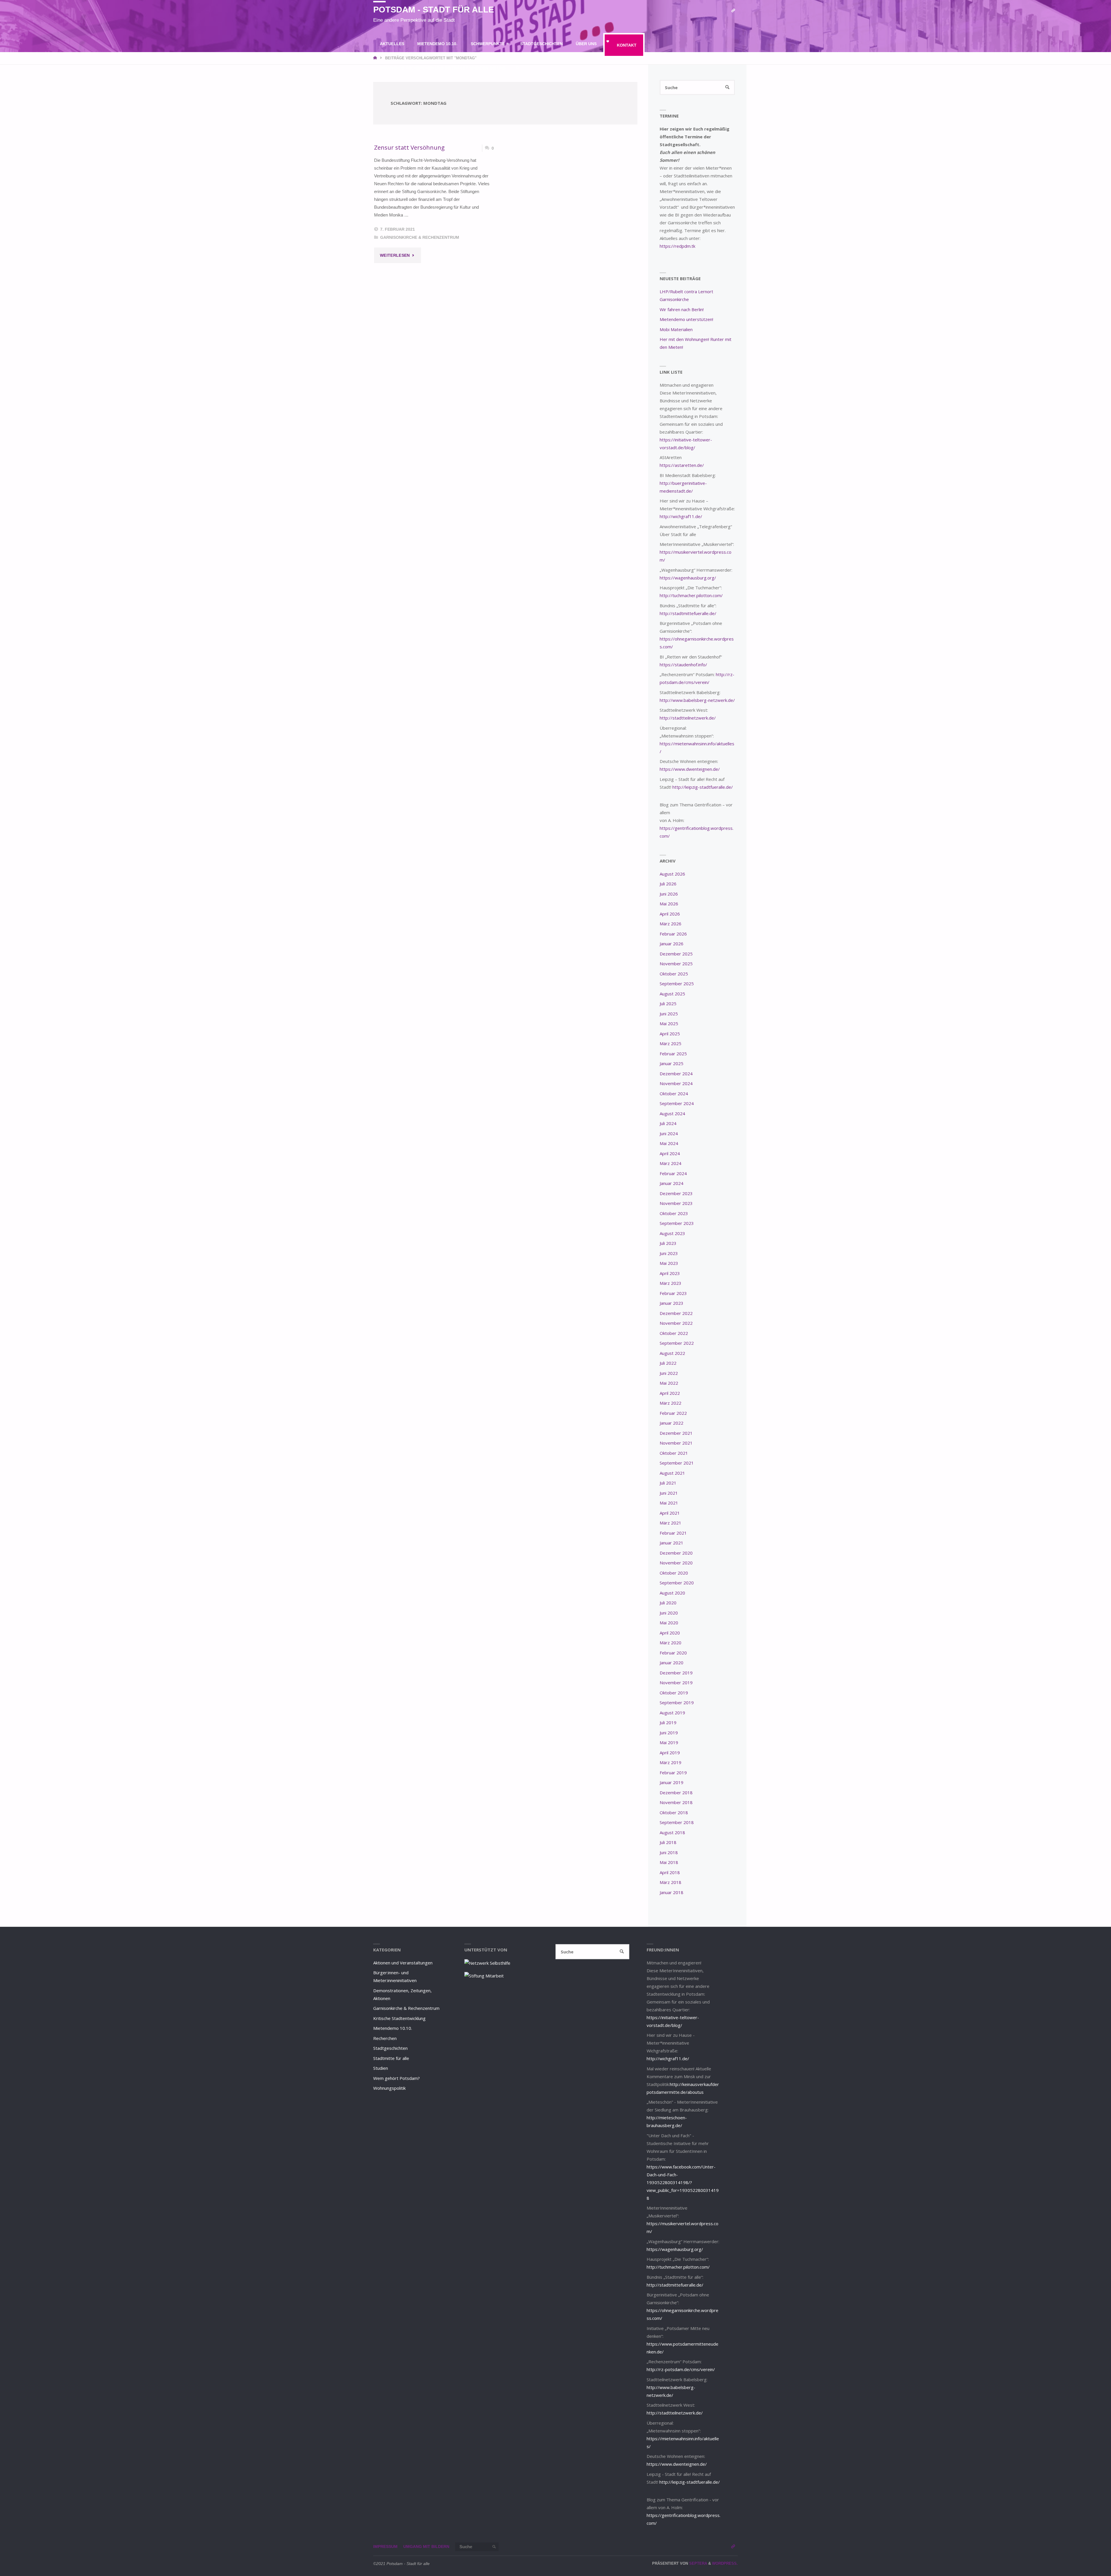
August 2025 (672, 994)
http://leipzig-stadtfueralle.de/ (703, 787)
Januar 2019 (672, 1782)
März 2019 (671, 1762)
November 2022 (676, 1323)
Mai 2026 (669, 904)
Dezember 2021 (676, 1433)
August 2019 (672, 1713)
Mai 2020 (669, 1623)
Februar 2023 (673, 1293)
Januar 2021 (672, 1543)
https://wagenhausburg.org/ (688, 578)
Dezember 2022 (676, 1313)
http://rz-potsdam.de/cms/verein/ (681, 2369)
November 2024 (676, 1083)
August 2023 (672, 1233)
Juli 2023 (668, 1243)
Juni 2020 (669, 1613)
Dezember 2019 (676, 1673)
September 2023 (677, 1223)
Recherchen (385, 2038)
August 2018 (672, 1832)
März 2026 (671, 924)
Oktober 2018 (674, 1812)
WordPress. (725, 2563)
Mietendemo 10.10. (393, 2028)
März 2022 (671, 1403)
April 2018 (670, 1872)
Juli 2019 (668, 1722)
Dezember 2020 (676, 1553)
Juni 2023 (669, 1253)
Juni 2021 (669, 1493)
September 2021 (677, 1463)
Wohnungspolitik (389, 2088)
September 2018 (677, 1822)
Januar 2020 (672, 1663)
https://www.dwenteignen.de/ (690, 769)
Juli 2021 (668, 1483)
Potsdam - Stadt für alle (434, 10)
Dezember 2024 (676, 1074)
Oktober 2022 (674, 1333)
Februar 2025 (673, 1054)
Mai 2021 (669, 1503)
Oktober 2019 (674, 1693)
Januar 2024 (672, 1183)
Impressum (385, 2547)
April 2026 (670, 914)
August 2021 (672, 1473)
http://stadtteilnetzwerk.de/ (688, 718)
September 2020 (677, 1583)
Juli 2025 (668, 1003)
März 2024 (671, 1163)
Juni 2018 (669, 1852)
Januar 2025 (672, 1063)
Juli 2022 (668, 1363)
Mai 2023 (669, 1263)
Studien (381, 2068)
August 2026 (672, 874)
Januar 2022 (672, 1423)
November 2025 (676, 964)
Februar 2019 (673, 1773)
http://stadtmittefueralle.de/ (688, 613)
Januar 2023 (672, 1303)
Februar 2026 (673, 934)
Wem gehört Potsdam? (397, 2078)
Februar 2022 (673, 1413)
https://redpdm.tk (677, 246)
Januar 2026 (672, 944)
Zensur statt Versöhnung (409, 147)
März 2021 (671, 1523)
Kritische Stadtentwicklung (399, 2018)
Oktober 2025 (674, 974)
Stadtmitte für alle (391, 2058)
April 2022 (670, 1393)
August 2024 (672, 1113)
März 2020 (671, 1643)
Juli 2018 (668, 1842)
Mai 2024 (669, 1143)
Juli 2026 (668, 884)
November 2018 (676, 1802)
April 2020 (670, 1633)
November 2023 (676, 1203)
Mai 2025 (669, 1023)
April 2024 (670, 1153)
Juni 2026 (669, 894)
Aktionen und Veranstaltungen (403, 1963)
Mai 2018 (669, 1862)
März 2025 (671, 1043)
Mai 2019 (669, 1742)
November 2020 (676, 1563)
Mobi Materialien (676, 329)
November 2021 (676, 1443)
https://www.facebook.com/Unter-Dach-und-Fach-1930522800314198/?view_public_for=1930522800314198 (683, 2182)
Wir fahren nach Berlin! (682, 309)
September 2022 (677, 1343)
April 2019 (670, 1753)
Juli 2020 (668, 1603)
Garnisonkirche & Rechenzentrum (420, 237)
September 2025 (677, 984)
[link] (518, 68)
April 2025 (670, 1034)
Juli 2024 (668, 1123)
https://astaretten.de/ (682, 465)
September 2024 (677, 1103)
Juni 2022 (669, 1373)
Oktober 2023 (674, 1213)
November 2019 (676, 1683)
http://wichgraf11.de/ (681, 516)
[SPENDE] (733, 11)
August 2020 (672, 1593)
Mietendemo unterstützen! (686, 319)
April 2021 (670, 1513)
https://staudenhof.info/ (683, 665)
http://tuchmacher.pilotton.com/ (691, 595)
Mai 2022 (669, 1383)
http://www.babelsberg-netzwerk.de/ (697, 700)
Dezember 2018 (676, 1792)
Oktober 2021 (674, 1453)
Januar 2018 (672, 1892)
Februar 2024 (673, 1173)
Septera (698, 2563)
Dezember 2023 (676, 1193)
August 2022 (672, 1353)
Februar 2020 (673, 1653)
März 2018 (671, 1882)
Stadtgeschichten (390, 2048)
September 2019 (677, 1702)
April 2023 (670, 1273)
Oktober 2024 (674, 1093)
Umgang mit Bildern (426, 2547)
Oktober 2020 (674, 1573)
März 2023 (671, 1283)
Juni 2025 (669, 1014)
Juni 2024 (669, 1133)
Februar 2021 (673, 1533)
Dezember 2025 (676, 954)
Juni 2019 (669, 1733)
